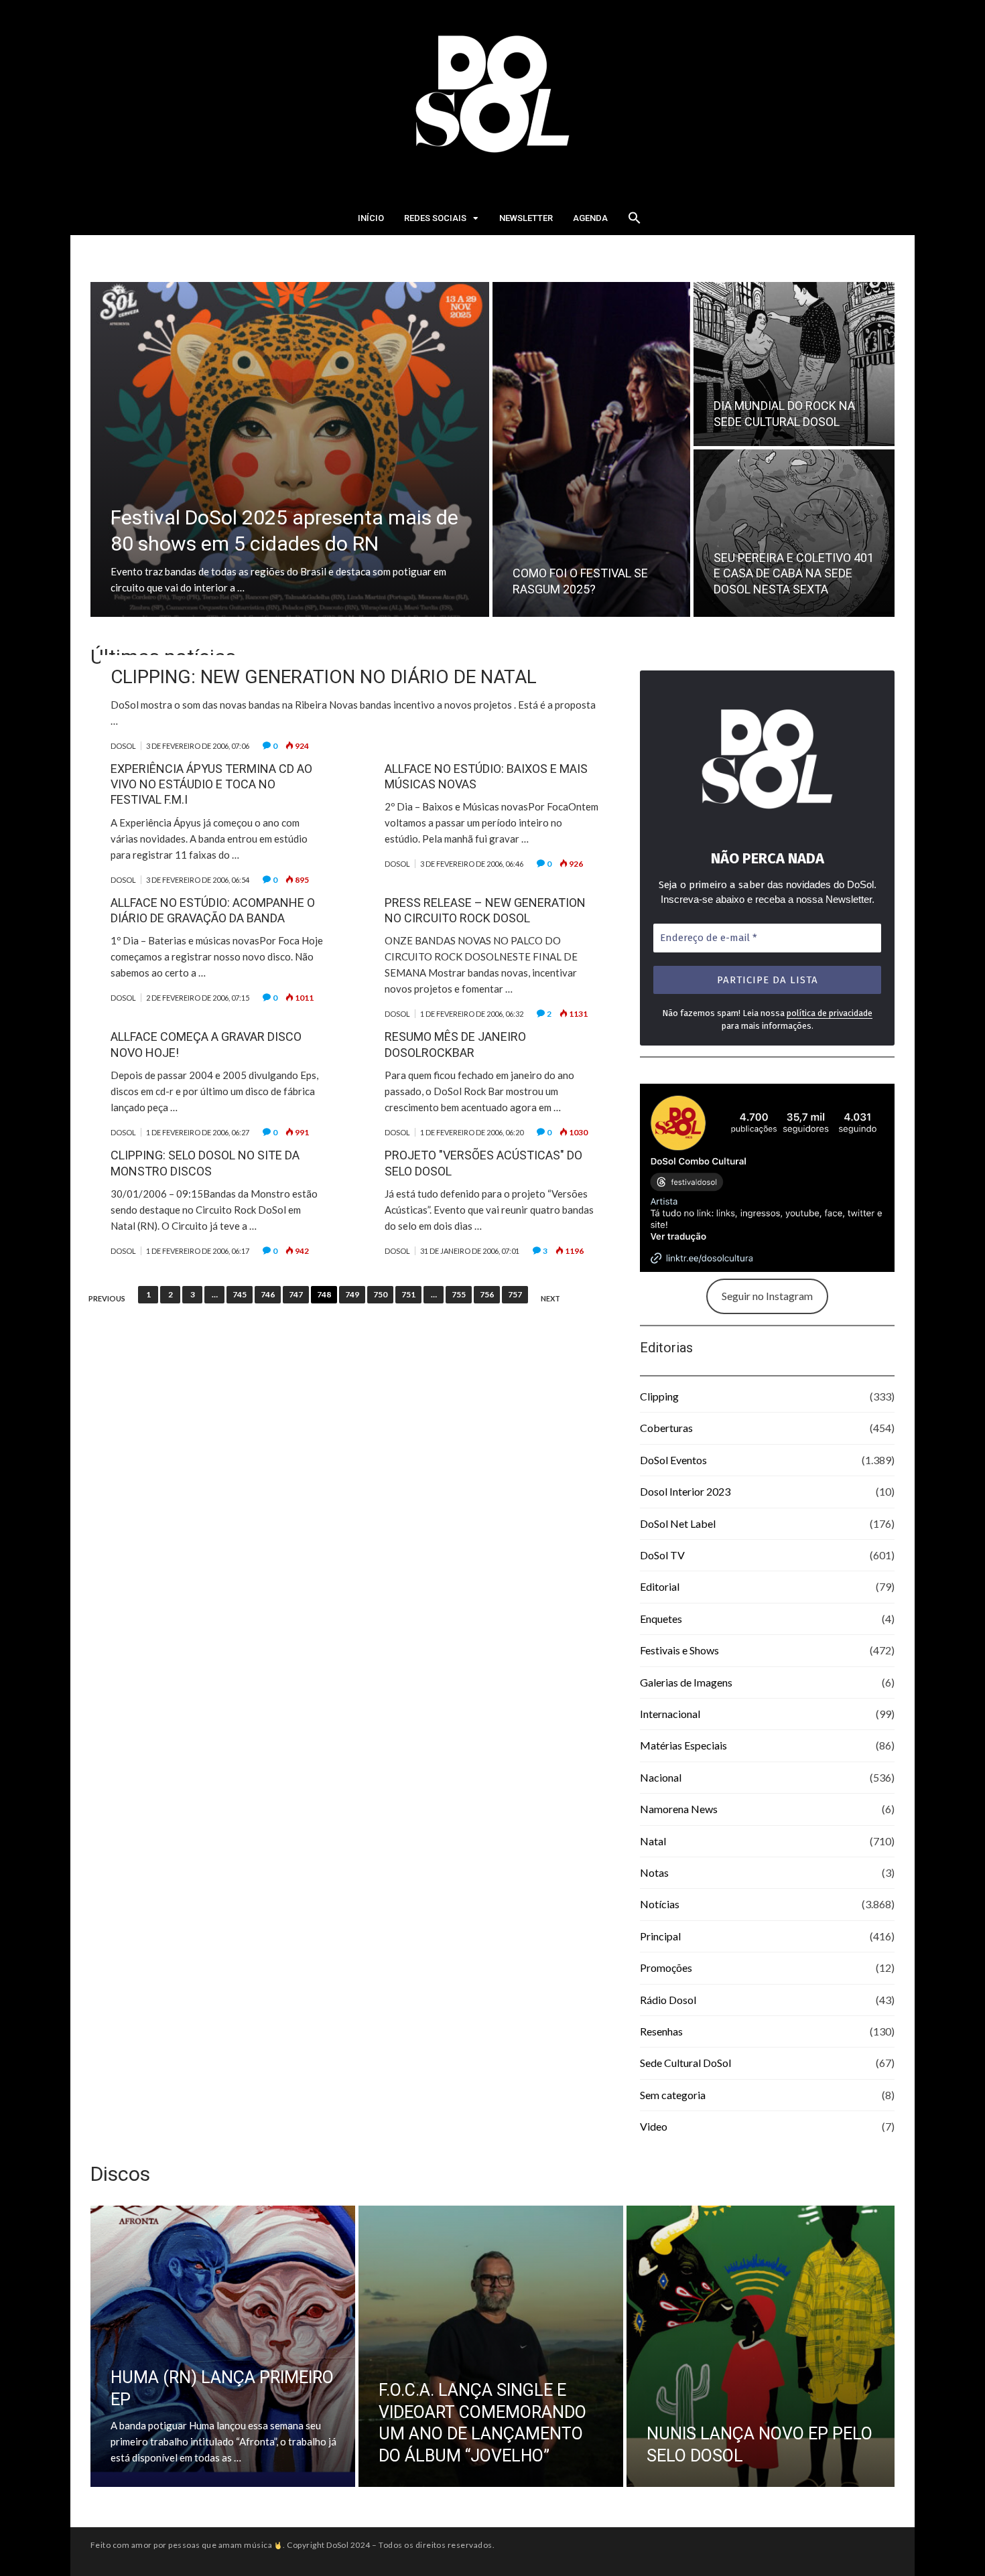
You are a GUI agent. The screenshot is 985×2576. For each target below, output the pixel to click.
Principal (660, 1936)
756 (487, 1294)
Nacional (661, 1777)
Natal (653, 1841)
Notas (654, 1872)
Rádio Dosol (668, 2000)
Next (550, 1299)
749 (352, 1294)
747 (296, 1294)
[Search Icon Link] (635, 222)
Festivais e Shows (679, 1650)
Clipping (659, 1396)
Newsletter (526, 218)
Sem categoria (673, 2095)
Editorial (660, 1586)
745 (240, 1294)
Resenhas (661, 2031)
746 (268, 1294)
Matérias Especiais (683, 1745)
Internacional (670, 1714)
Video (654, 2126)
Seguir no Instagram (767, 1296)
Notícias (660, 1904)
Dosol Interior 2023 (685, 1491)
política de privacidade (830, 1013)
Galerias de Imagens (686, 1682)
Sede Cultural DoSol (685, 2063)
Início (371, 218)
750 (380, 1294)
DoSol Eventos (673, 1460)
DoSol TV (662, 1555)
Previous (107, 1299)
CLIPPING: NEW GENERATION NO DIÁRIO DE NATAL (324, 677)
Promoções (666, 1967)
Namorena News (679, 1809)
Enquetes (661, 1619)
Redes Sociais (435, 218)
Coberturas (666, 1428)
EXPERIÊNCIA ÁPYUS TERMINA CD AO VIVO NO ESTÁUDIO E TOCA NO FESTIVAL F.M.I (211, 784)
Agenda (590, 218)
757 (515, 1294)
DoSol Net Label (678, 1523)
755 (459, 1294)
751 (408, 1294)
